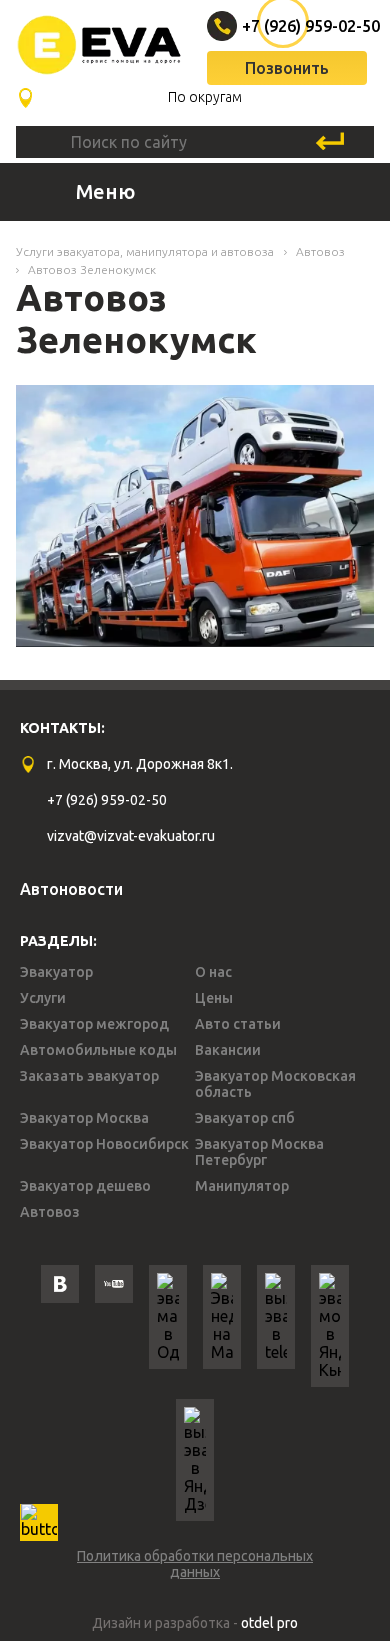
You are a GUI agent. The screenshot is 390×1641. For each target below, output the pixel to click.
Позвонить (287, 68)
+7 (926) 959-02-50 (289, 26)
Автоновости (71, 889)
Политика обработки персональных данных (195, 1564)
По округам (205, 97)
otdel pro (269, 1623)
